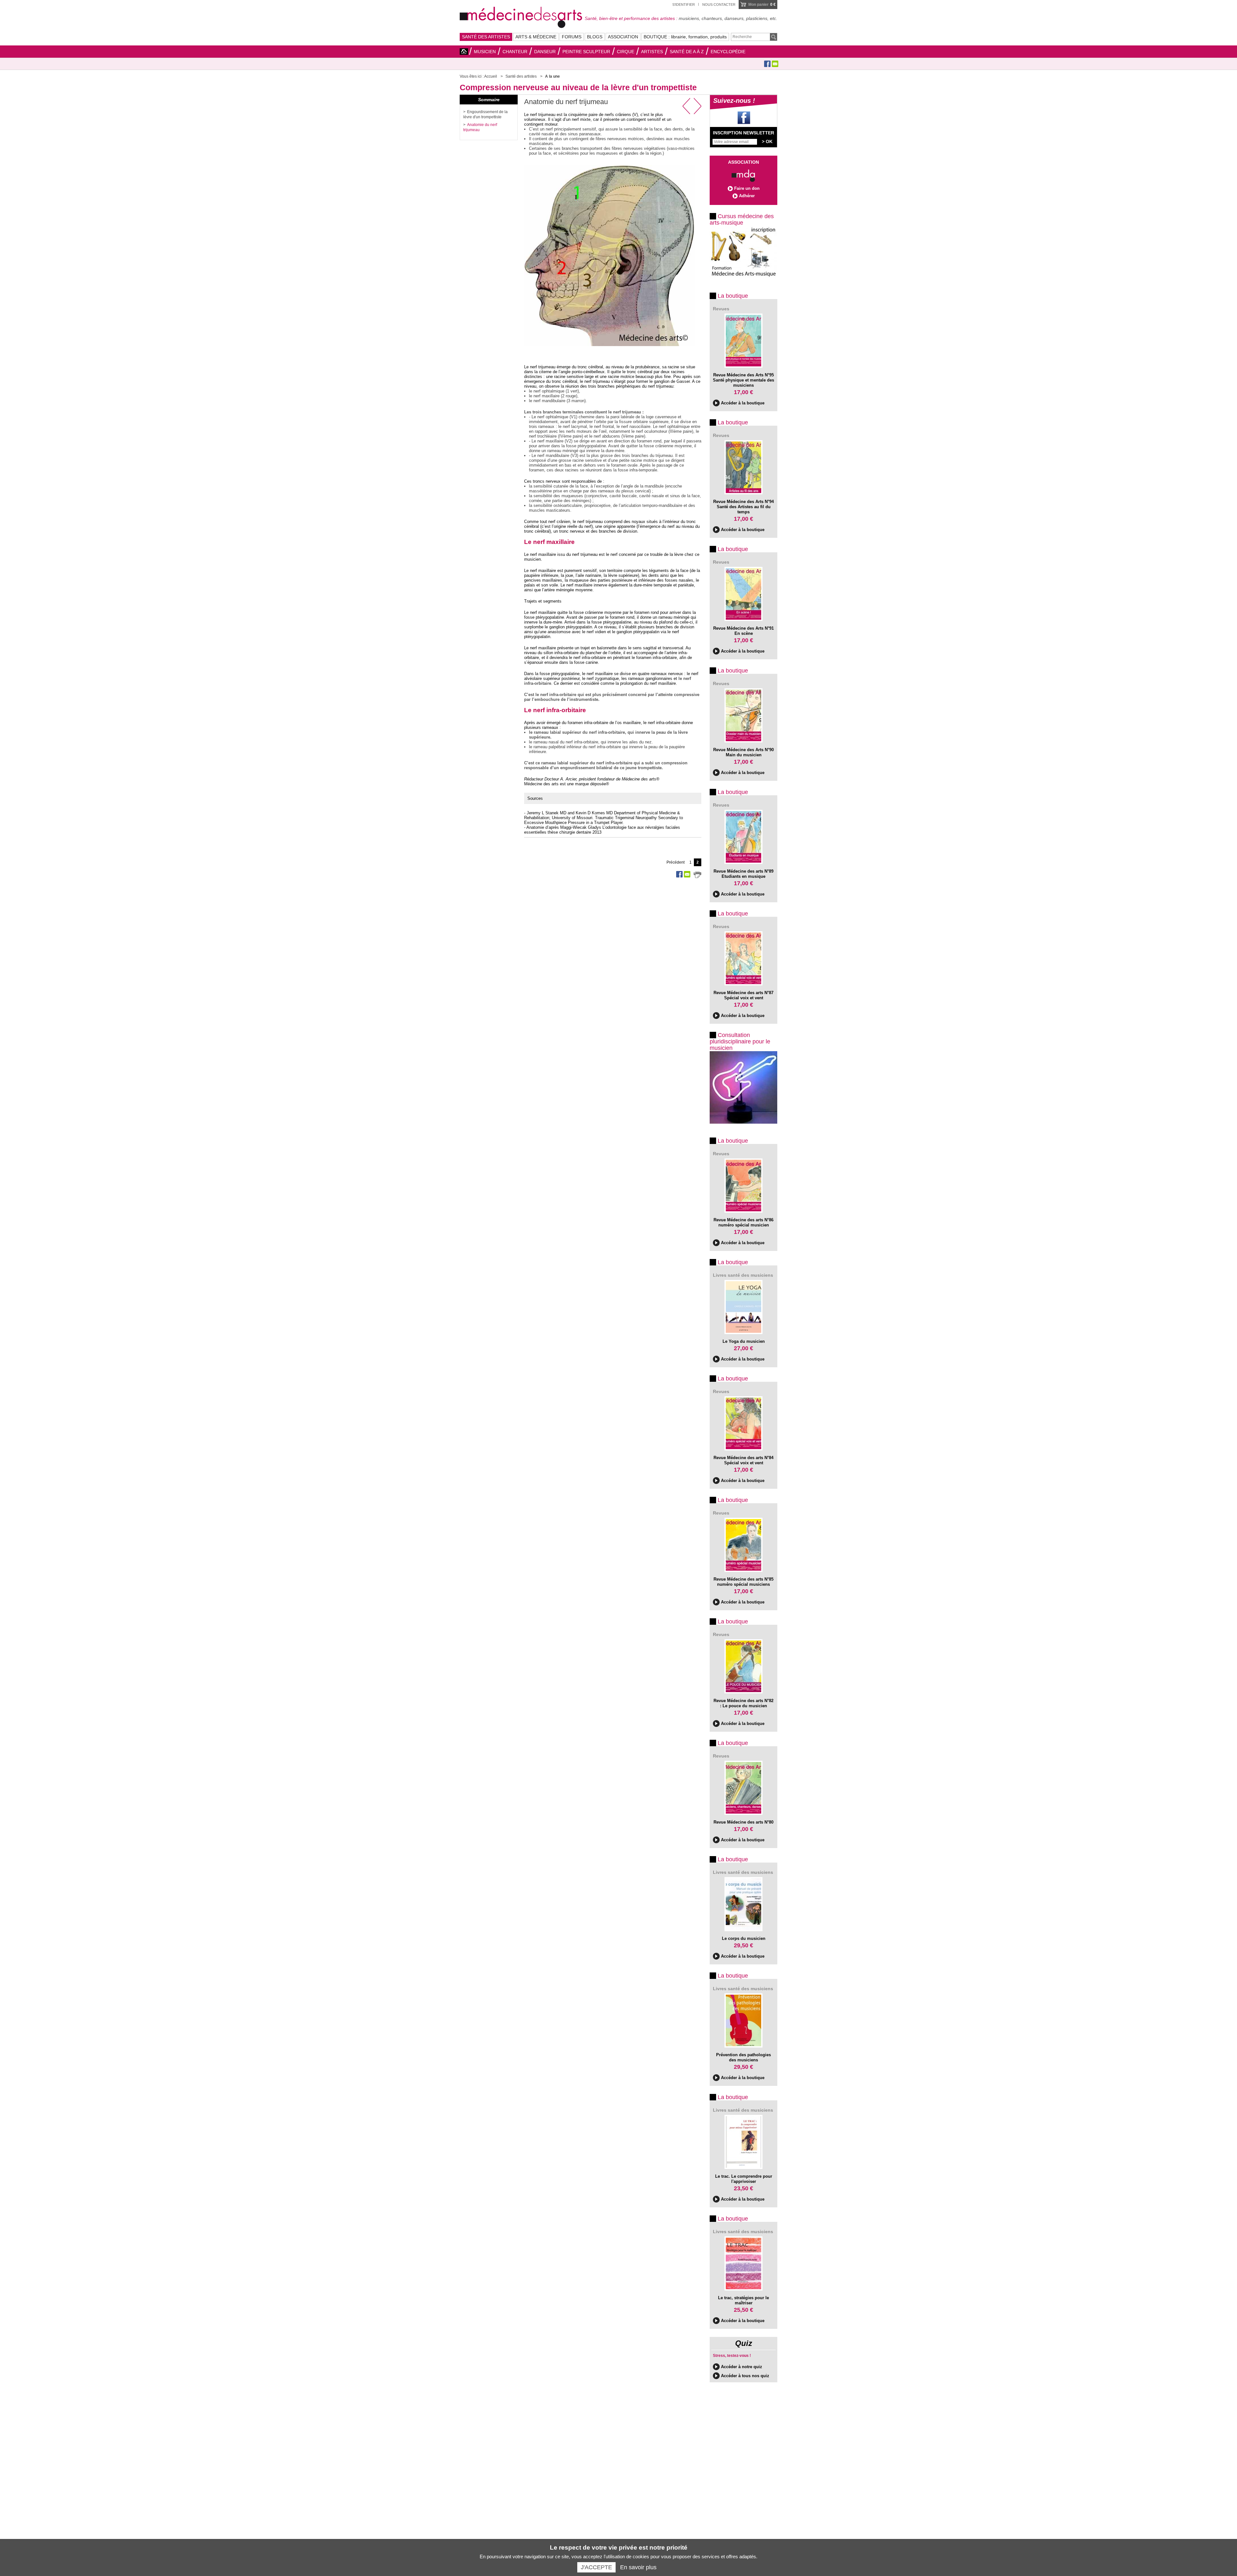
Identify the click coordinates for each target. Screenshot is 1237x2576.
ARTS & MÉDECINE (536, 37)
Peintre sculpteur (586, 52)
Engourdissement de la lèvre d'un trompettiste (485, 114)
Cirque (626, 52)
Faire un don (747, 188)
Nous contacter (719, 5)
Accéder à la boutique (743, 403)
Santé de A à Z (687, 52)
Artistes (652, 52)
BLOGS (595, 37)
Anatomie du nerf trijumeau (480, 127)
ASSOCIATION (623, 37)
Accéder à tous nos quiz (745, 2376)
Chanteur (515, 52)
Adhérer (747, 196)
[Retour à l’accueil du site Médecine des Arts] (521, 16)
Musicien (485, 52)
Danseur (545, 52)
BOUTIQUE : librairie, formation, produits (685, 37)
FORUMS (572, 37)
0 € (762, 5)
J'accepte (596, 2567)
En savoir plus (638, 2567)
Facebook (767, 64)
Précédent (676, 862)
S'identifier (684, 5)
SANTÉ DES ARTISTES (486, 37)
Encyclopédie (728, 52)
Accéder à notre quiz (742, 2367)
